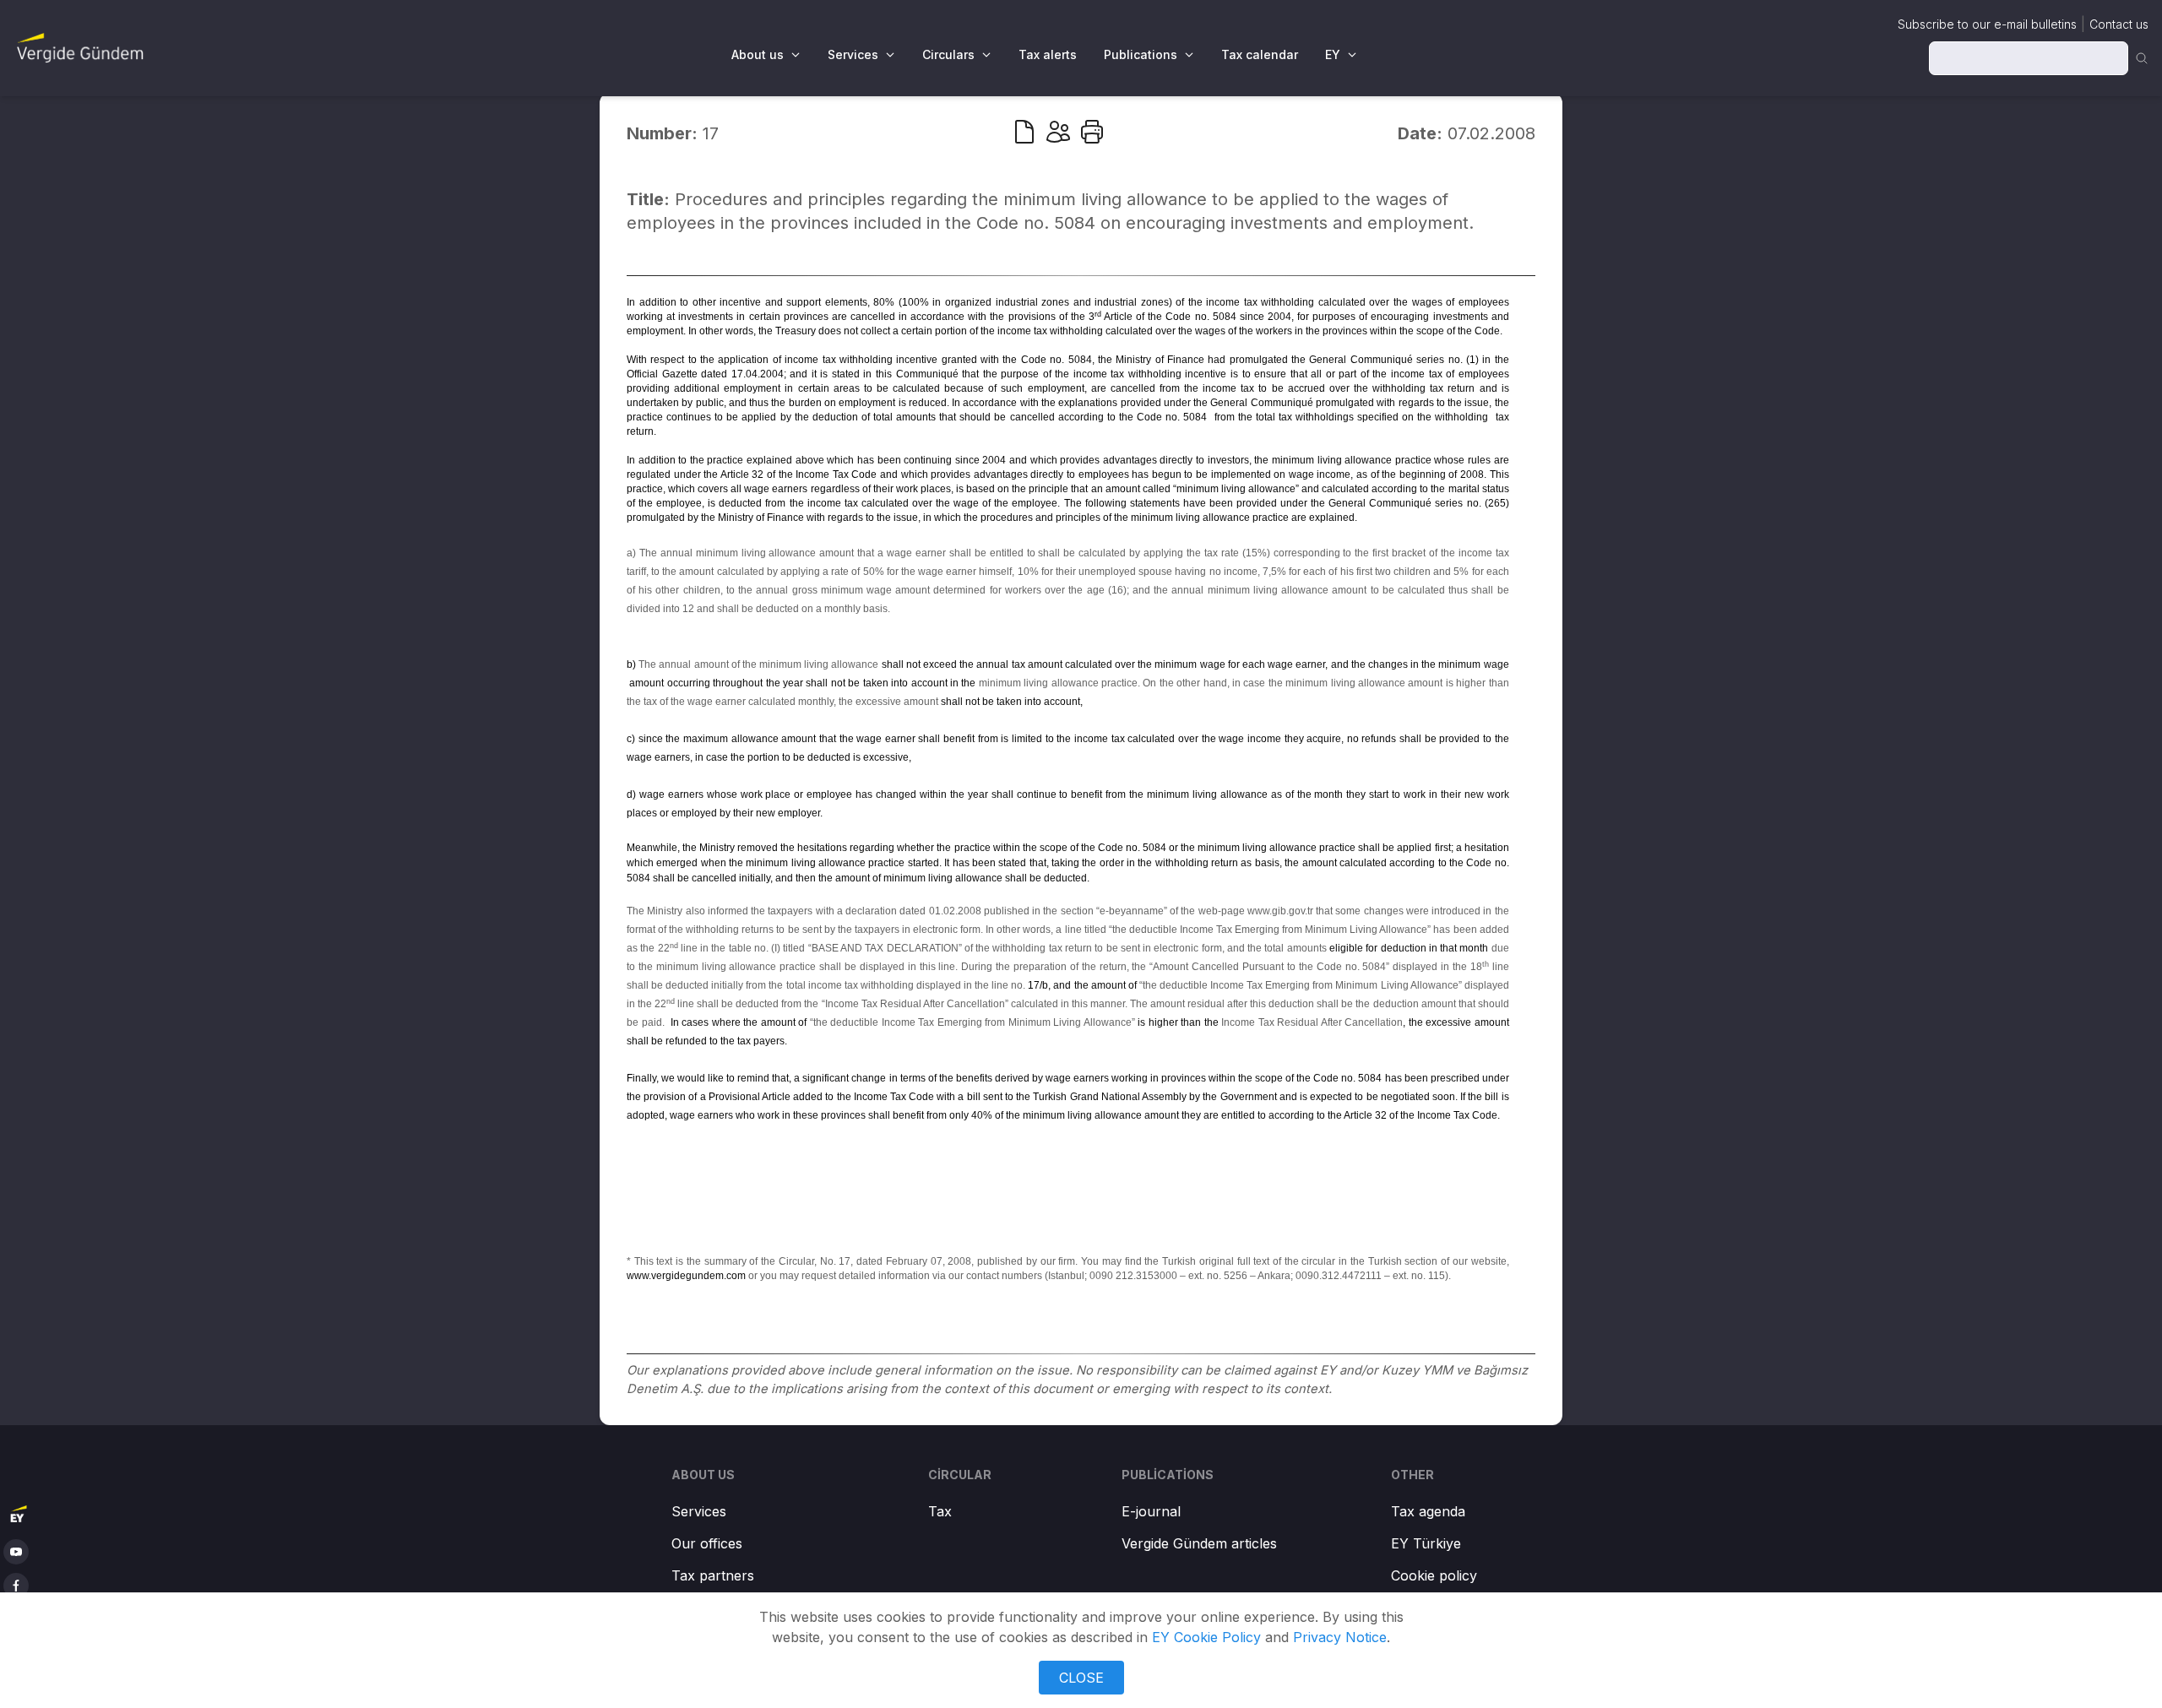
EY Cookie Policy (1206, 1637)
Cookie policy (1434, 1575)
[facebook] (16, 1586)
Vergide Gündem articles (1199, 1543)
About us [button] (758, 54)
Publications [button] (1141, 54)
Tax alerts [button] (1048, 54)
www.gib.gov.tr (1280, 911)
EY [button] (1333, 54)
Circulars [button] (948, 54)
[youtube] (16, 1552)
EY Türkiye (1426, 1543)
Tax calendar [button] (1260, 54)
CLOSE (1081, 1678)
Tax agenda (1428, 1511)
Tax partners (713, 1575)
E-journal (1151, 1511)
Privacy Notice (1340, 1637)
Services (699, 1511)
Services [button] (853, 54)
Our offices (707, 1543)
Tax (940, 1511)
